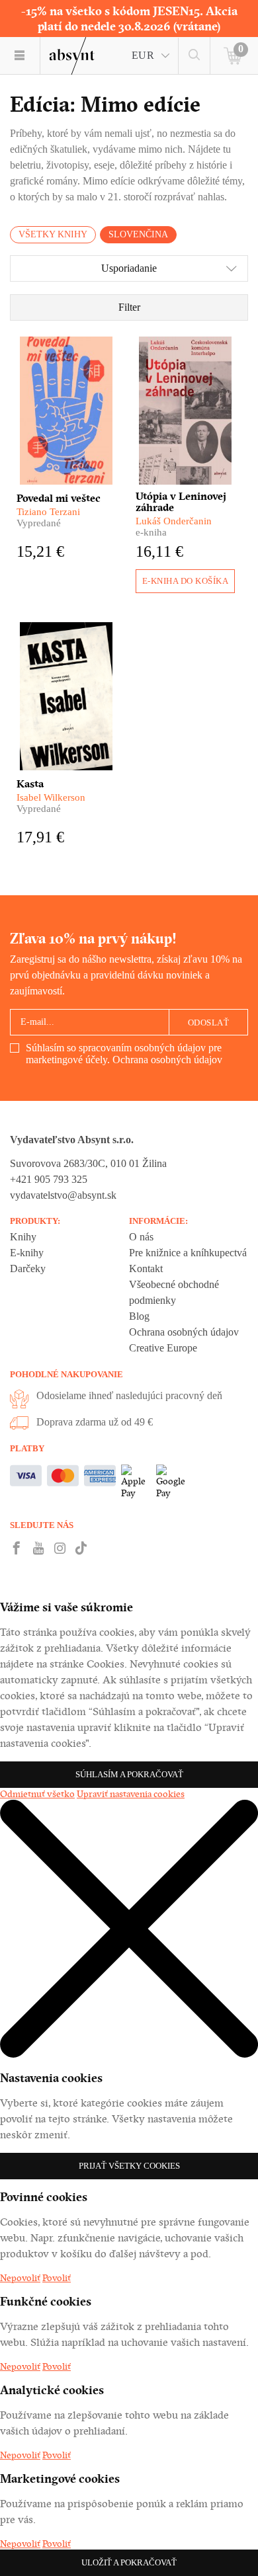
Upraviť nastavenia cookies (131, 1794)
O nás (141, 1237)
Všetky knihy (53, 234)
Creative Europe (163, 1348)
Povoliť (57, 2278)
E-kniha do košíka (186, 581)
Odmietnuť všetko (37, 1794)
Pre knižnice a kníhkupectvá (188, 1253)
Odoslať (209, 1023)
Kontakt (146, 1268)
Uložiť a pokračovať (129, 2562)
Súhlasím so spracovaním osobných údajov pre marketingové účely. (124, 1054)
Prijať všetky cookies (129, 2166)
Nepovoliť (20, 2278)
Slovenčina (138, 234)
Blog (139, 1316)
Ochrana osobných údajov (167, 1060)
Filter (129, 307)
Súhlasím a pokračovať (129, 1774)
